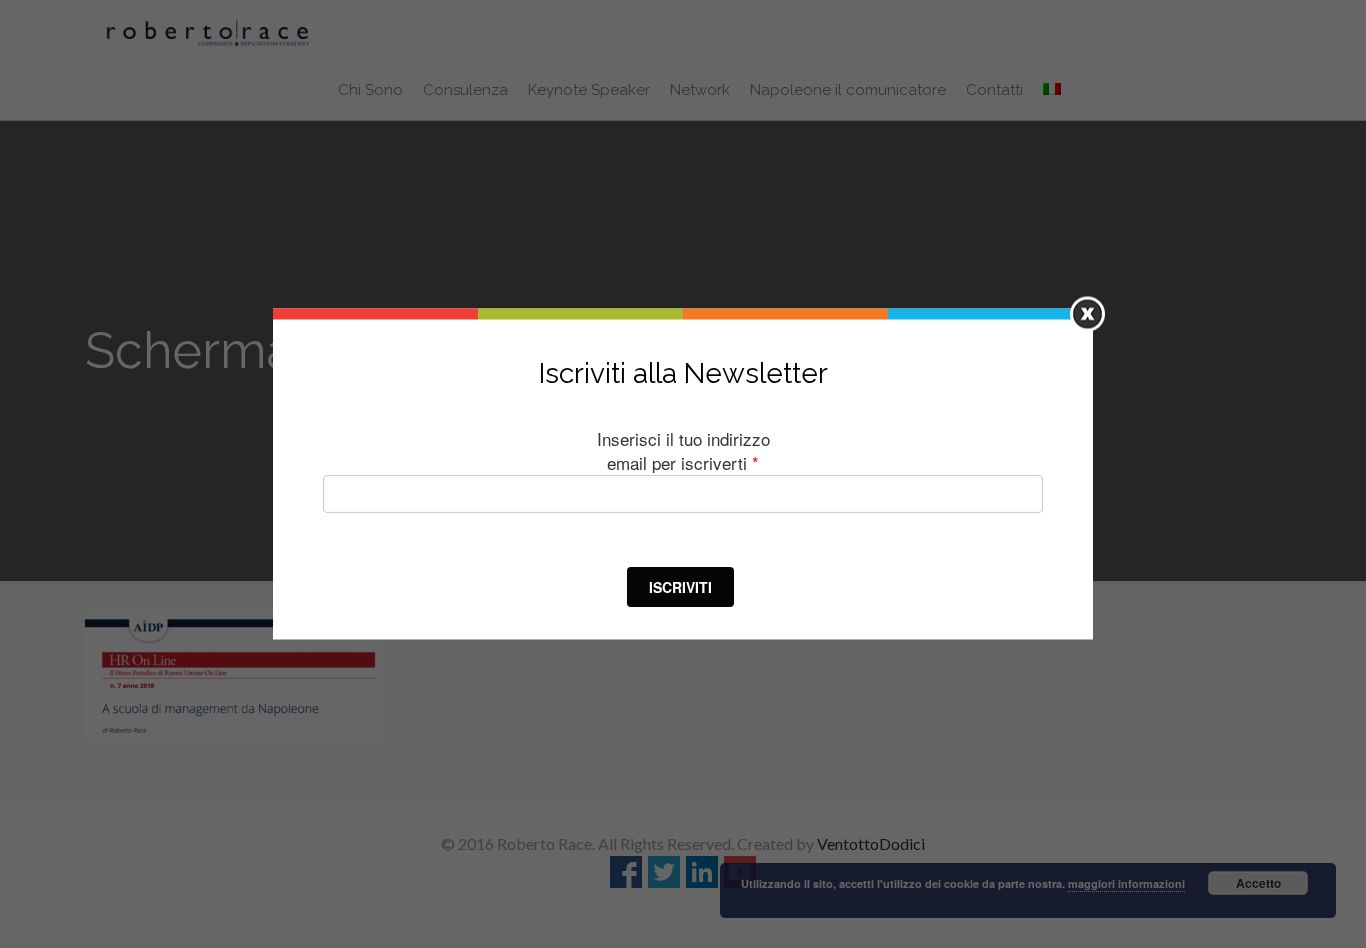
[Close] (1087, 314)
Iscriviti (680, 586)
